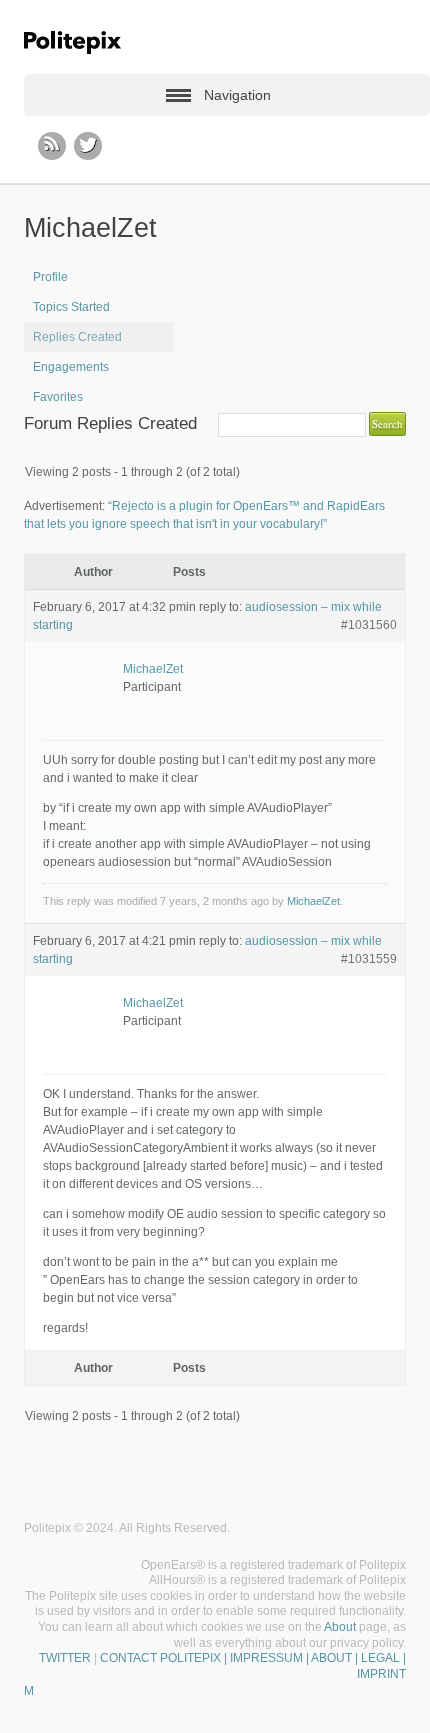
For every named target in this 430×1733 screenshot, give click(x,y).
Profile (50, 277)
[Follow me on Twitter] (88, 146)
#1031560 (369, 625)
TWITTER (65, 1658)
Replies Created (77, 337)
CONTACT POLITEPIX (160, 1658)
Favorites (58, 397)
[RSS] (52, 146)
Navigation (237, 95)
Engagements (71, 367)
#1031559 (369, 959)
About (340, 1627)
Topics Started (71, 307)
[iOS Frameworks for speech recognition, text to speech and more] (72, 42)
